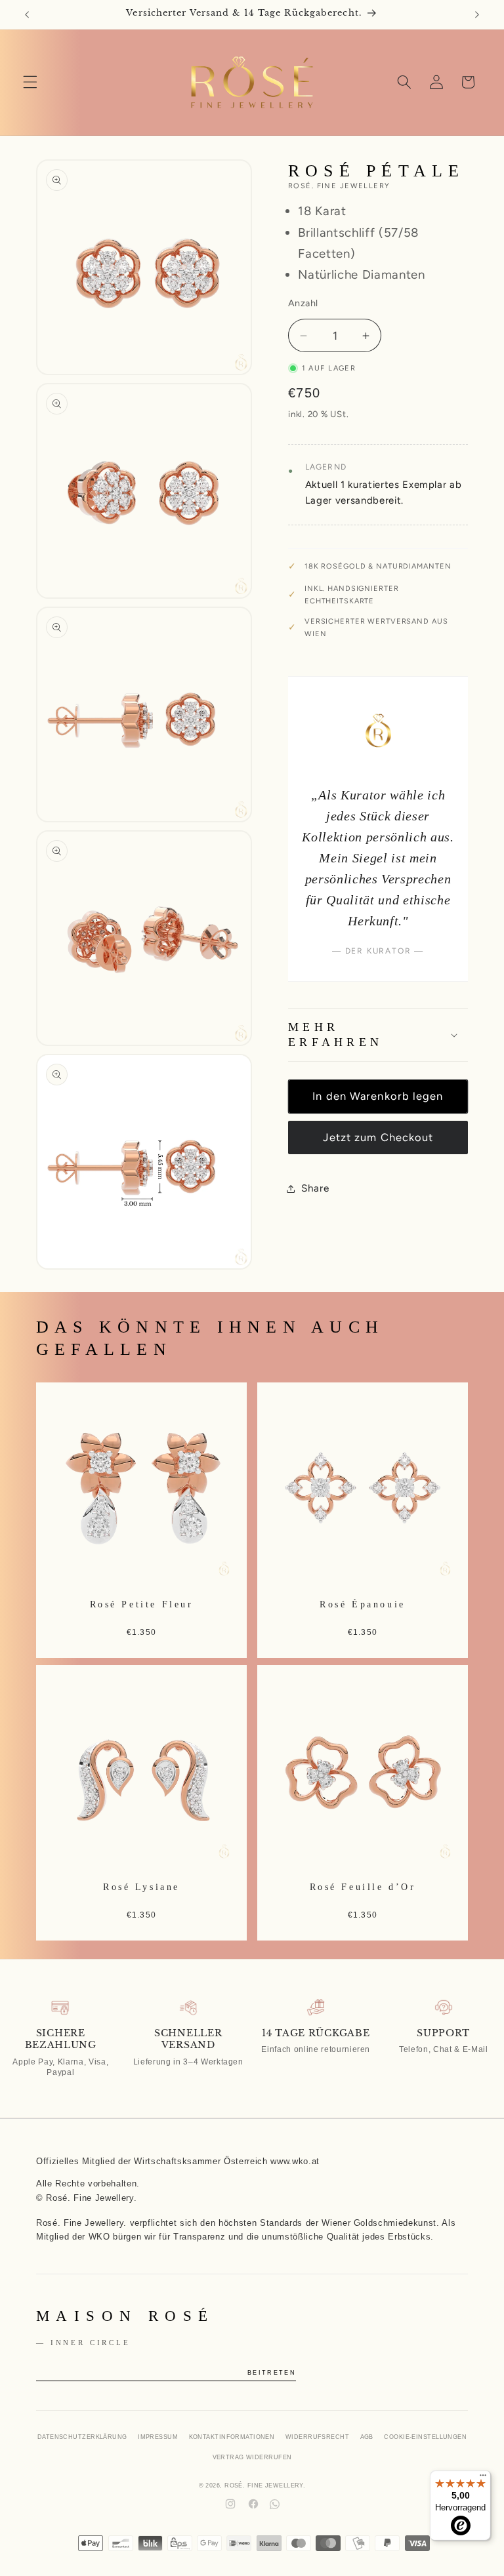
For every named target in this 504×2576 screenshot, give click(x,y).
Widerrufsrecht (317, 2437)
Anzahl (303, 303)
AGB (367, 2437)
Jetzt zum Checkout (378, 1137)
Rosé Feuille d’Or (363, 1887)
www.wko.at (295, 2162)
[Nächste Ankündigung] (477, 14)
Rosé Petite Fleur (142, 1603)
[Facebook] (253, 2504)
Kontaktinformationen (232, 2437)
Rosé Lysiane (141, 1887)
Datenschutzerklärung (82, 2437)
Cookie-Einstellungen (425, 2437)
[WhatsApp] (275, 2504)
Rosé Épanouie (362, 1603)
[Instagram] (230, 2504)
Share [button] (315, 1188)
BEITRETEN (272, 2373)
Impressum (158, 2437)
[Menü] (483, 2478)
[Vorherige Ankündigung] (27, 14)
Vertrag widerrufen (252, 2457)
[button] (30, 82)
